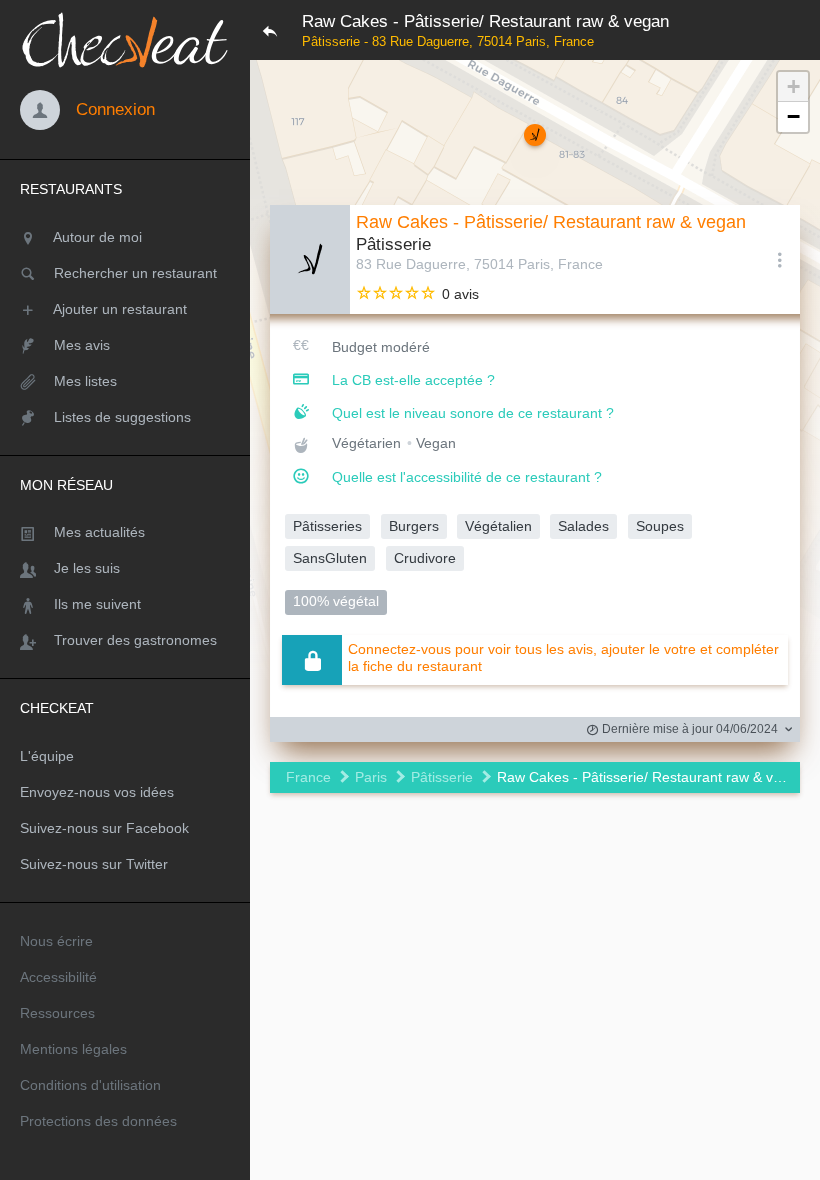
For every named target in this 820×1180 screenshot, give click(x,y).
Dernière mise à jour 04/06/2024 (688, 729)
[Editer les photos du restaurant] (310, 259)
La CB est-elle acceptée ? (413, 380)
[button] (535, 135)
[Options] (780, 259)
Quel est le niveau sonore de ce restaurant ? (473, 413)
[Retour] (270, 30)
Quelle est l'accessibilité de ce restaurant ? (467, 477)
